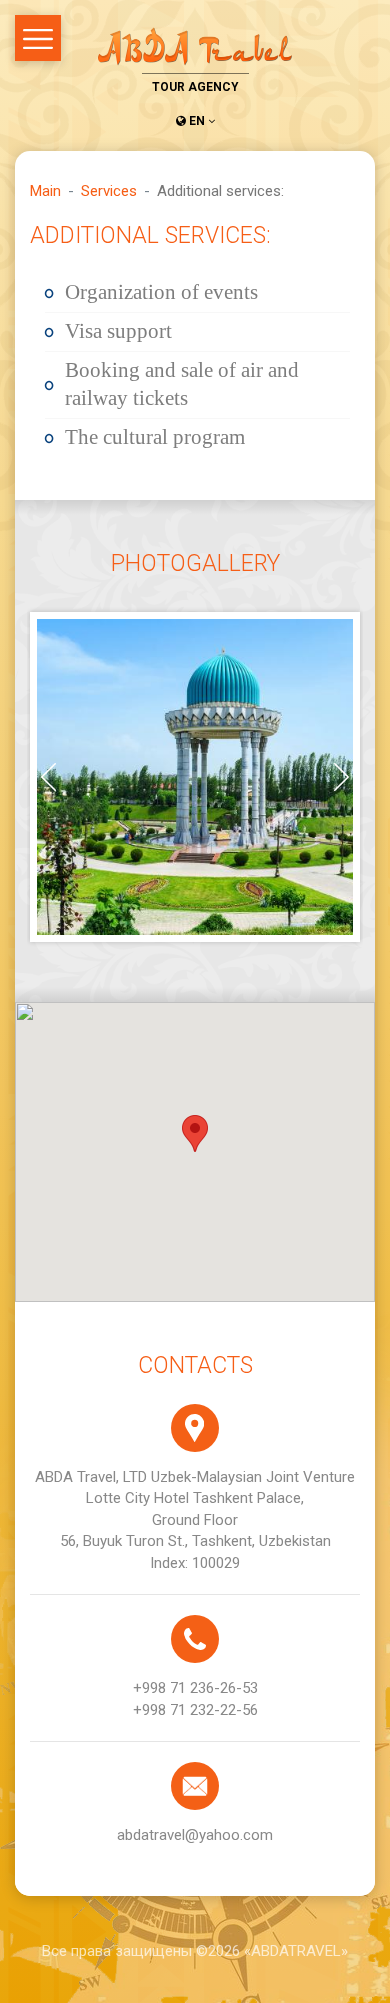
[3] (195, 777)
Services (109, 191)
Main (45, 191)
